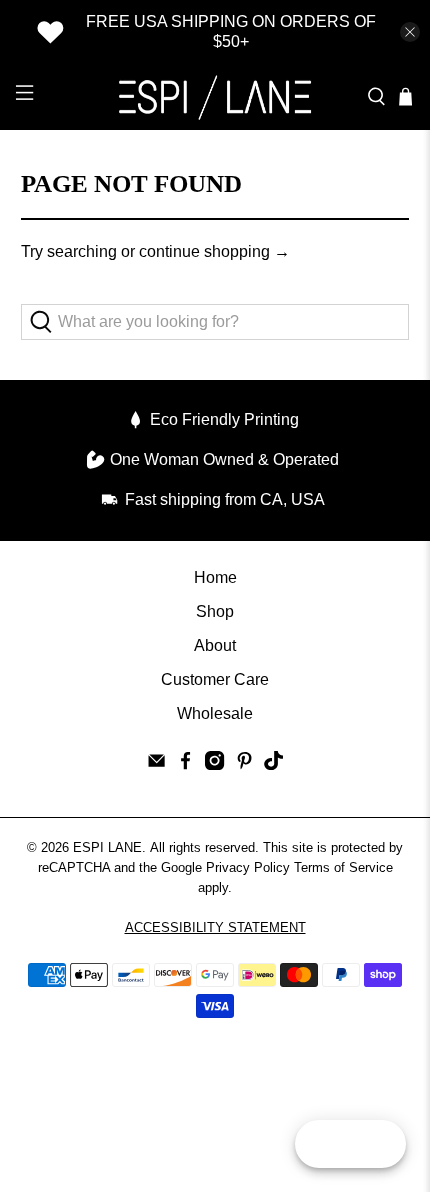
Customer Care (215, 679)
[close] (410, 32)
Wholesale (215, 713)
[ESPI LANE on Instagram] (214, 764)
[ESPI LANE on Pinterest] (244, 764)
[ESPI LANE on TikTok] (273, 764)
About (215, 645)
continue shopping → (214, 251)
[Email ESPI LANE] (156, 764)
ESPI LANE (107, 847)
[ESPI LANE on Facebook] (185, 764)
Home (215, 577)
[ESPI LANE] (215, 97)
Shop (215, 611)
